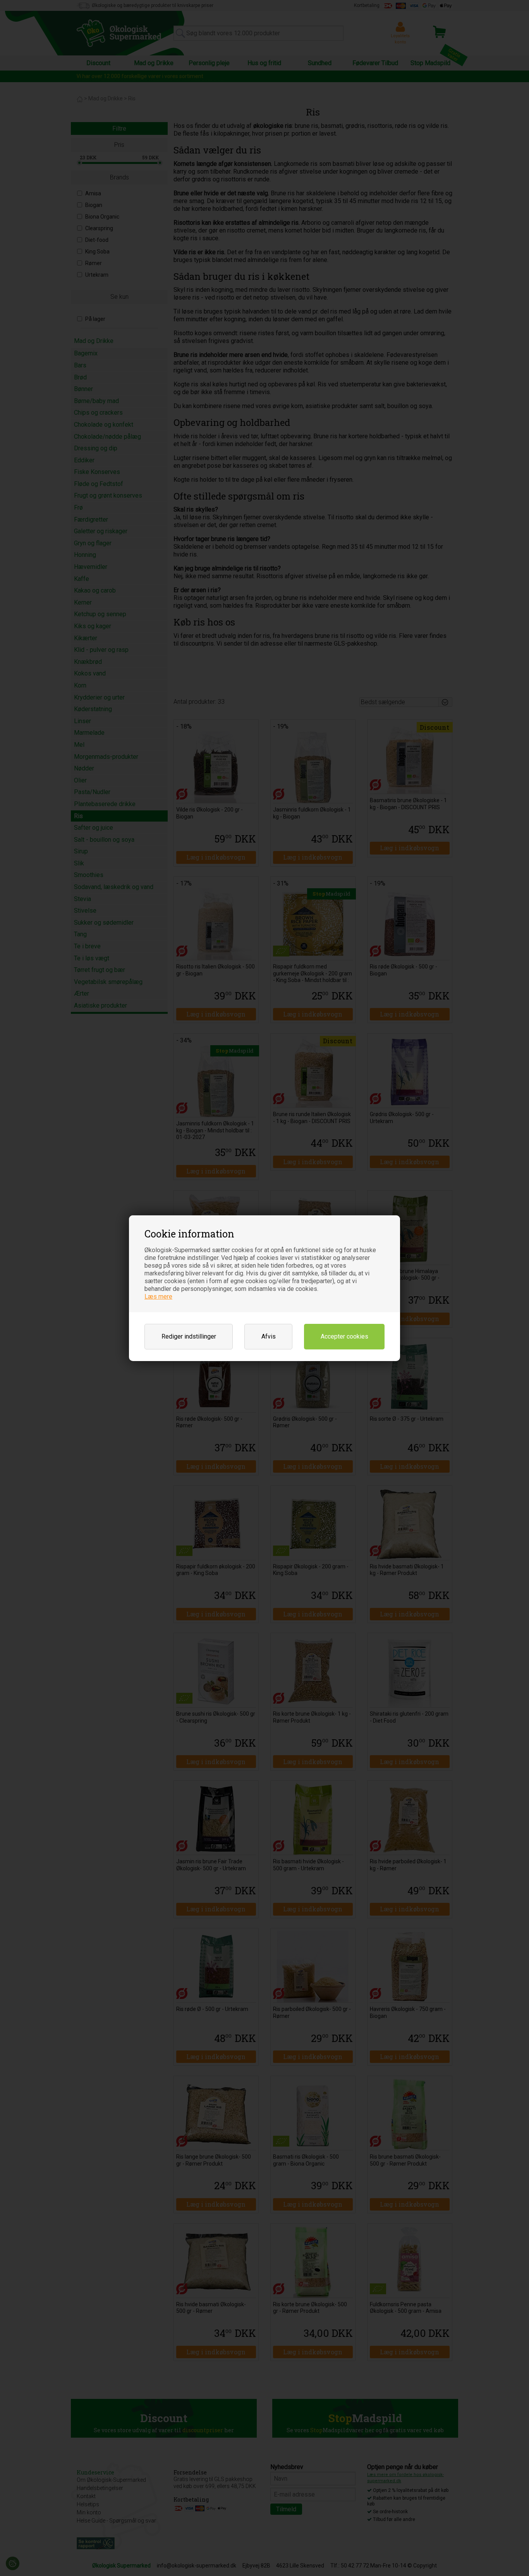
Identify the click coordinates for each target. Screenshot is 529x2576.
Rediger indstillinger (189, 1336)
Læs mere (158, 1297)
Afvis (269, 1336)
